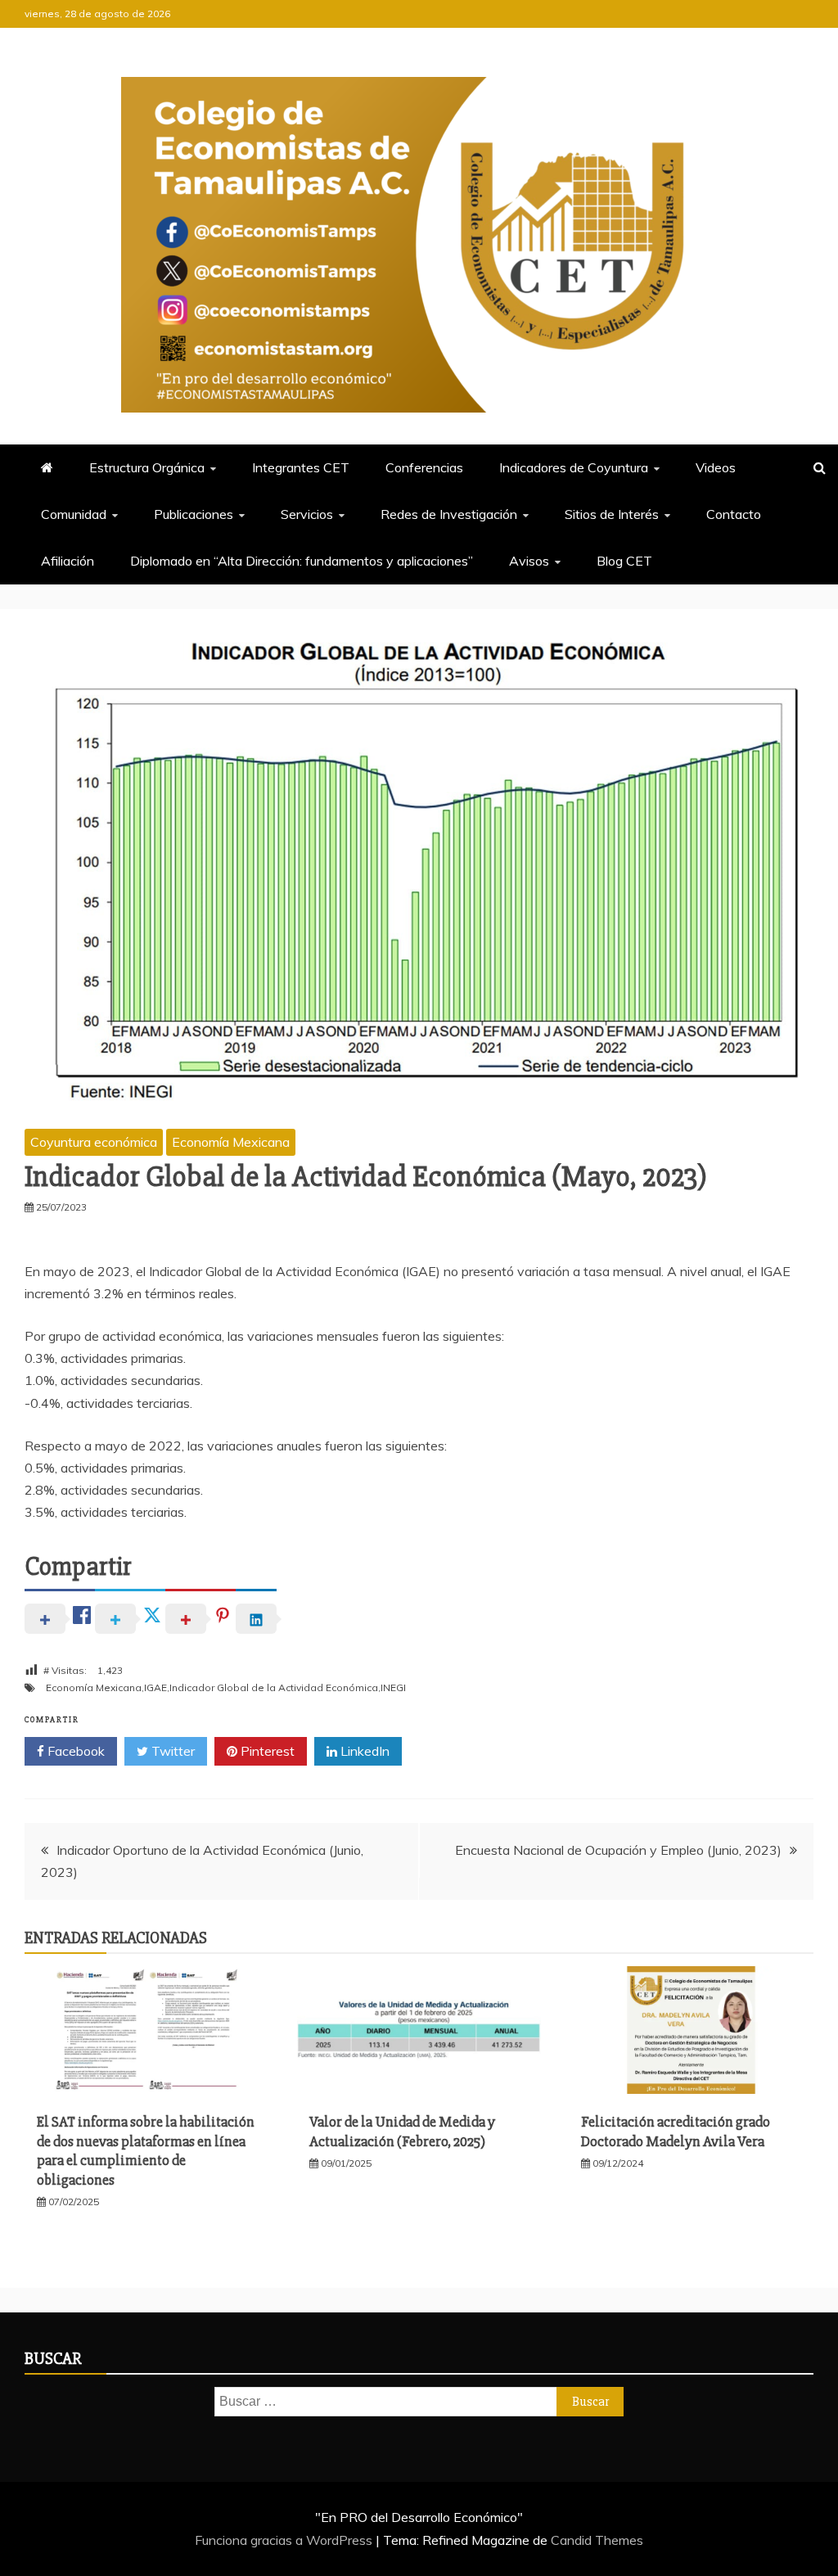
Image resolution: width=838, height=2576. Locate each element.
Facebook (74, 1751)
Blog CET (624, 561)
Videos (716, 467)
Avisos (529, 561)
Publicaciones (194, 514)
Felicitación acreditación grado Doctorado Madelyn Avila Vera (676, 2131)
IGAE (155, 1687)
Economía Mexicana (231, 1142)
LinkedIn (363, 1751)
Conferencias (424, 467)
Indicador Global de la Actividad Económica (274, 1687)
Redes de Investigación (449, 514)
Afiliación (68, 561)
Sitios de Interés (612, 514)
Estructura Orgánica (147, 467)
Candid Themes (597, 2540)
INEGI (393, 1687)
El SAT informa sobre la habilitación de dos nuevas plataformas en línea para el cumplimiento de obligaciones (146, 2150)
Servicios (307, 514)
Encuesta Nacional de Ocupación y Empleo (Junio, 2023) (618, 1850)
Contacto (734, 514)
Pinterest (266, 1751)
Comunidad (74, 514)
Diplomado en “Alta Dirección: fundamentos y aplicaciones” (302, 561)
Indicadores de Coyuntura (574, 467)
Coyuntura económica (94, 1142)
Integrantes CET (301, 467)
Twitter (171, 1751)
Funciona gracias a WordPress (285, 2540)
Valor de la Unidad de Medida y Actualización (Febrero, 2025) (402, 2131)
